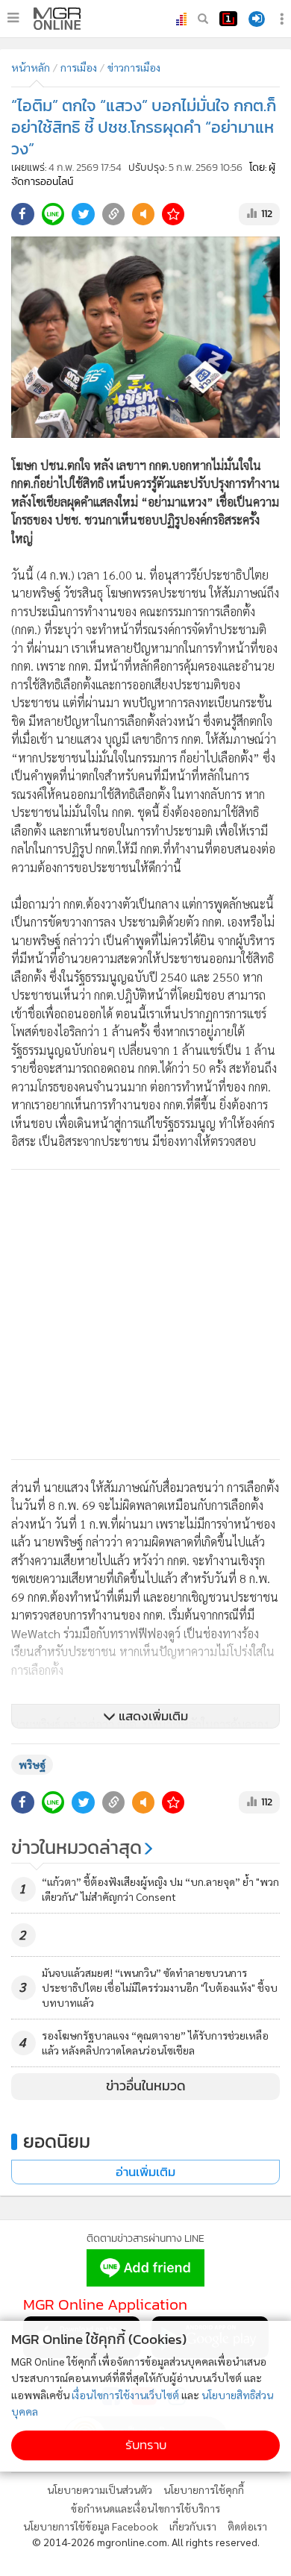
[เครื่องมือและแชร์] (284, 19)
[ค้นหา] (203, 19)
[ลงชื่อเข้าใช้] (257, 19)
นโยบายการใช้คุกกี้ (204, 2489)
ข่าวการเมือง (134, 67)
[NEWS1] (228, 19)
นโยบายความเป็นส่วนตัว (100, 2489)
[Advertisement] (145, 1314)
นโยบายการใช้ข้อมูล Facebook (91, 2526)
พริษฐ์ (32, 1764)
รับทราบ (146, 2445)
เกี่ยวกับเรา (193, 2526)
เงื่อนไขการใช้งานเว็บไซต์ (125, 2395)
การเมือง (79, 67)
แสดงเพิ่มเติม (152, 1716)
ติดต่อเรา (247, 2526)
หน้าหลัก (31, 67)
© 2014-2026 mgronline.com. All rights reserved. (146, 2542)
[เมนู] (13, 18)
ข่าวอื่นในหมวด (146, 2086)
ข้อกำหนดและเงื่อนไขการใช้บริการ (145, 2508)
